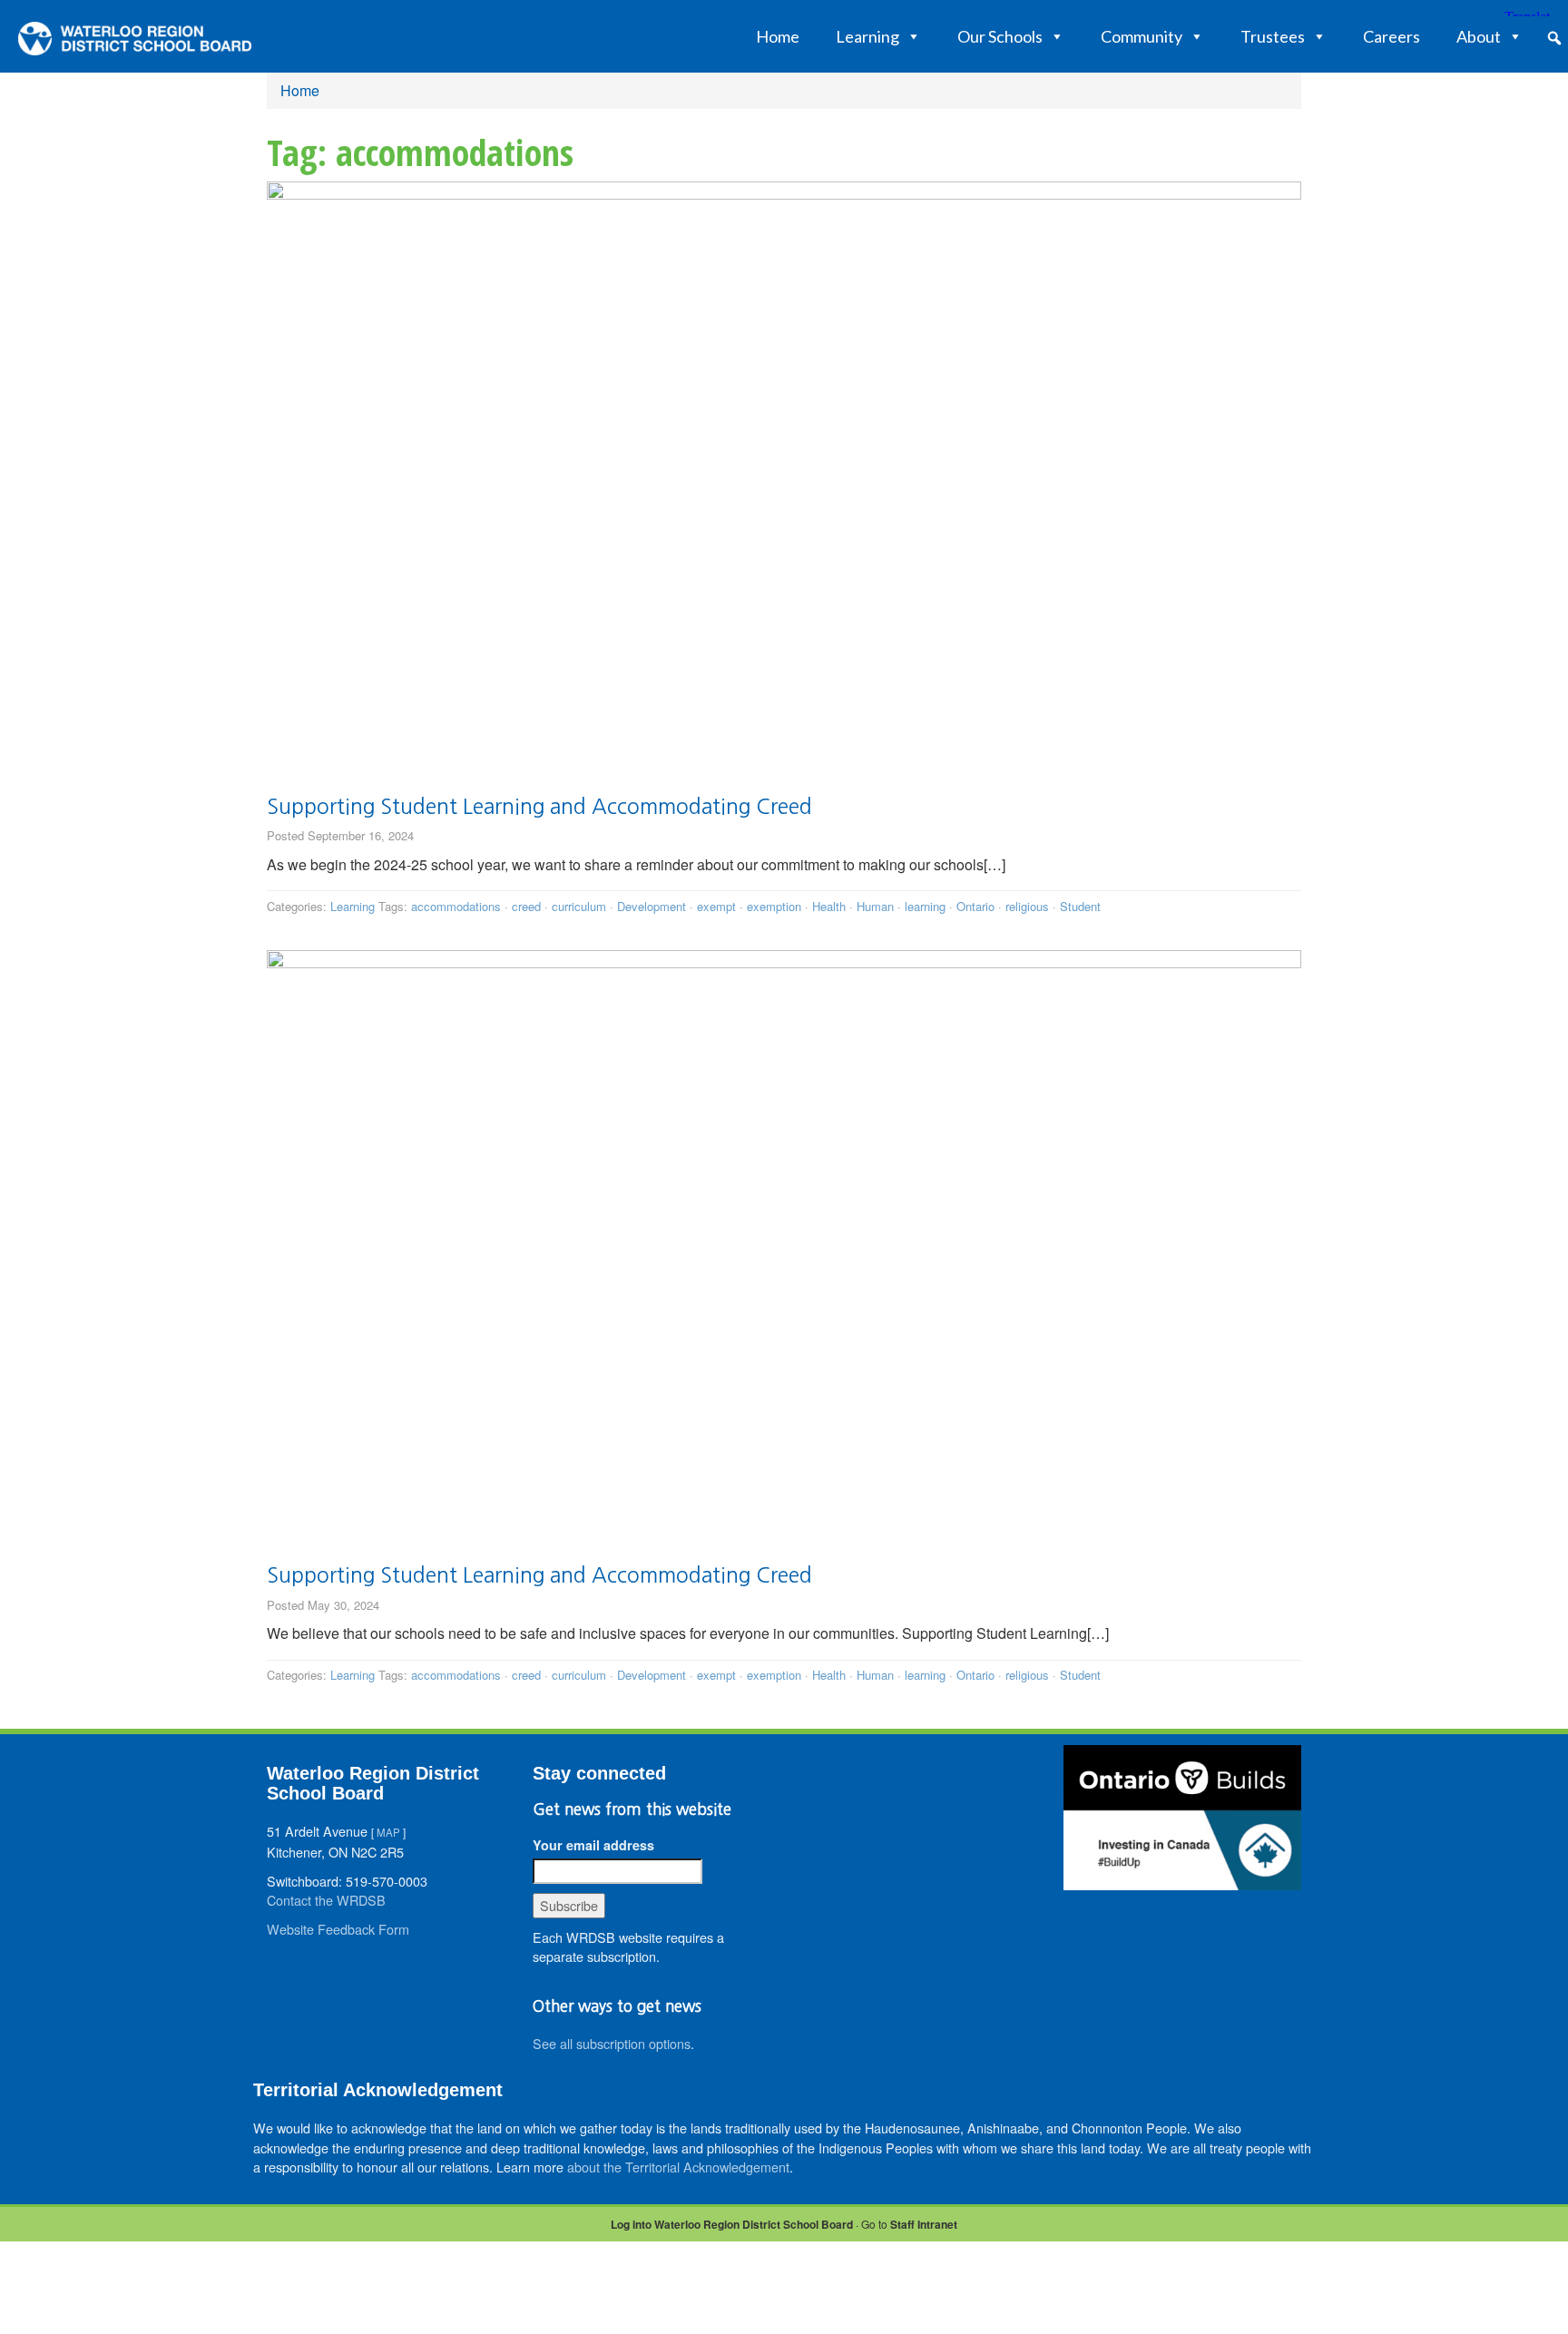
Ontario (975, 906)
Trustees (1273, 36)
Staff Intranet (924, 2224)
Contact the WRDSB (326, 1900)
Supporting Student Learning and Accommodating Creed (539, 806)
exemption (774, 906)
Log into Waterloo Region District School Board (732, 2224)
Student (1080, 906)
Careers (1392, 36)
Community (1142, 36)
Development (652, 906)
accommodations (456, 906)
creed (526, 906)
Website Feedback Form (338, 1929)
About (1479, 36)
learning (925, 906)
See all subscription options (612, 2043)
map (388, 1832)
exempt (716, 906)
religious (1027, 906)
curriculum (579, 906)
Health (829, 906)
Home (778, 36)
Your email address (593, 1845)
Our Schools (1000, 36)
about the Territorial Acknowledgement (678, 2167)
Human (875, 906)
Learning (867, 36)
